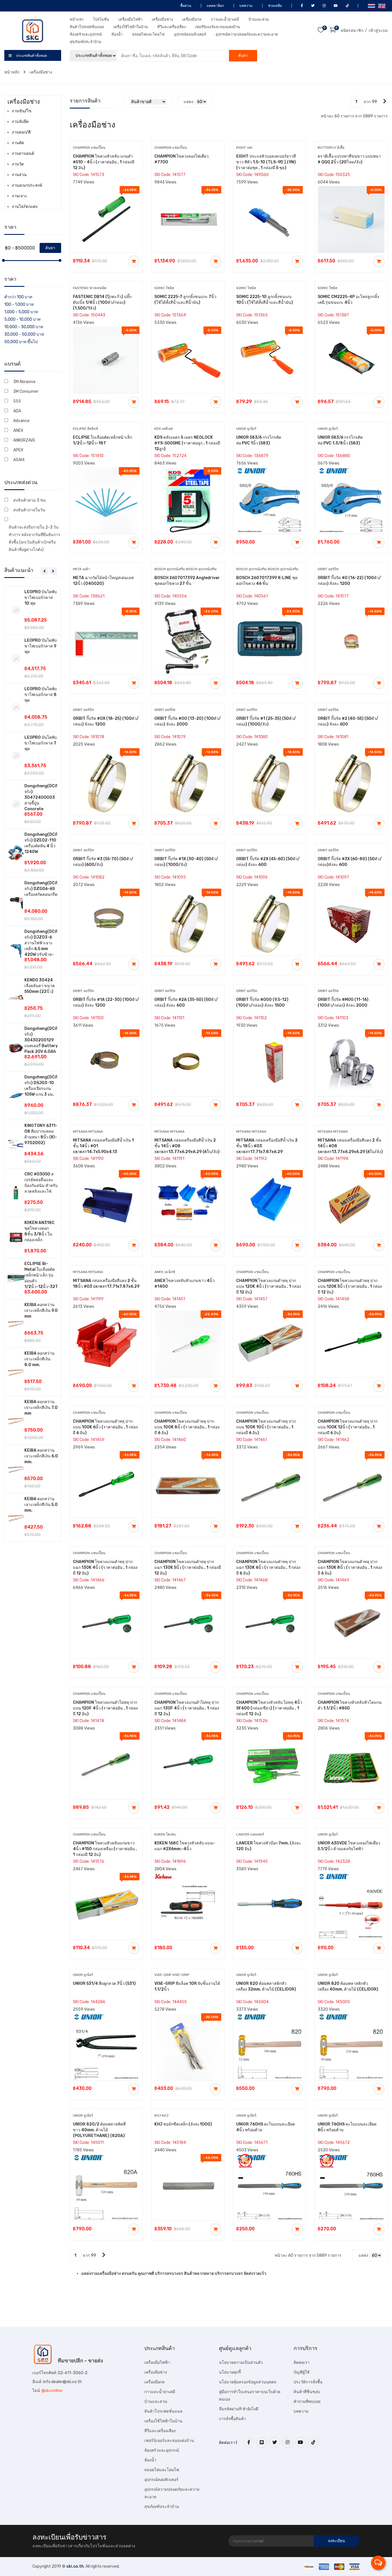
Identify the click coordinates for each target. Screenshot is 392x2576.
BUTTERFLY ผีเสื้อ (331, 148)
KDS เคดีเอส (164, 429)
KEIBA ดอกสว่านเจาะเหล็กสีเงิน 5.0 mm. (41, 1505)
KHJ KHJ (161, 2115)
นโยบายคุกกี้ (230, 2372)
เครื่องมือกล (192, 19)
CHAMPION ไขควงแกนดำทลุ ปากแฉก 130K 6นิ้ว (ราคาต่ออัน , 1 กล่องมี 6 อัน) (268, 1568)
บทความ (246, 6)
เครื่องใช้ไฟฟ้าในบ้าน (131, 27)
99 (374, 102)
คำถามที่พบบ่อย (307, 2402)
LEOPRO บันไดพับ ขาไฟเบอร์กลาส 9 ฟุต (41, 646)
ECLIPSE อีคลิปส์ (85, 429)
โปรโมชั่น (101, 19)
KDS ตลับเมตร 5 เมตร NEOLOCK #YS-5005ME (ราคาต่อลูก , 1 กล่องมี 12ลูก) (187, 443)
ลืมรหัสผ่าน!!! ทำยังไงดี (239, 2409)
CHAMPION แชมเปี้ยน (89, 148)
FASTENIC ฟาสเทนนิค (90, 288)
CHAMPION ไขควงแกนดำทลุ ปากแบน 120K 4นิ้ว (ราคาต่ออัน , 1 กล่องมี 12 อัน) (269, 1286)
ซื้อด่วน (185, 6)
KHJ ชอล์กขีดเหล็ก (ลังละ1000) (183, 2124)
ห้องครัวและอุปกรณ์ (86, 34)
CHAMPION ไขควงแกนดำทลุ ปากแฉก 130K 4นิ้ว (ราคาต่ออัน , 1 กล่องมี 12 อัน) (105, 1568)
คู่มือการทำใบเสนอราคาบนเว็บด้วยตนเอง (250, 2396)
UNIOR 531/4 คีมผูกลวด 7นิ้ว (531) (104, 1984)
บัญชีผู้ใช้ (302, 2372)
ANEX (18, 431)
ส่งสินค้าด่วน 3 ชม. (30, 500)
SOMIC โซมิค (164, 288)
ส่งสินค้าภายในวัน (29, 510)
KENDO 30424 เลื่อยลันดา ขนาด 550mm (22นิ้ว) (40, 986)
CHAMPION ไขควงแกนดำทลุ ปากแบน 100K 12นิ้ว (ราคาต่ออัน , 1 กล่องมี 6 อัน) (348, 1427)
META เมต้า (81, 569)
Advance (21, 421)
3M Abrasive (24, 382)
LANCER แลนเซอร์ (250, 1834)
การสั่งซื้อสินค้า (232, 2419)
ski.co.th (75, 2566)
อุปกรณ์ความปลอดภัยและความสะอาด (247, 34)
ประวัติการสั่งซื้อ (308, 2382)
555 (17, 401)
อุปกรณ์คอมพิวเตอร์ (190, 34)
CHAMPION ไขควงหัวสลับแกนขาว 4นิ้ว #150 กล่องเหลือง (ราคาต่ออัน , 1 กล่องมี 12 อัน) (105, 1849)
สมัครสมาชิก (352, 31)
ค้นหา (243, 56)
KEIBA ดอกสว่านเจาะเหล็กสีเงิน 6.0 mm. (41, 1456)
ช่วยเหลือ (274, 6)
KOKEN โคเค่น (165, 1834)
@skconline (52, 2391)
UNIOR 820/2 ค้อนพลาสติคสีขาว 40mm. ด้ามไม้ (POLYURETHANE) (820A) (99, 2130)
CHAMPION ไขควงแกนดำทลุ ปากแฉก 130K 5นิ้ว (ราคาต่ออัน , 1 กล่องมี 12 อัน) (188, 1568)
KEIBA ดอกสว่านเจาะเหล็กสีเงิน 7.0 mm (41, 1408)
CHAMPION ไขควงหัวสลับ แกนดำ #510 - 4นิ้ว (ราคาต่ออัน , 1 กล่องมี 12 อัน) (104, 162)
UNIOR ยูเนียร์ (246, 429)
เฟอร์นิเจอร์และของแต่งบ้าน (218, 27)
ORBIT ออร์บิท (328, 569)
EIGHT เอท (244, 148)
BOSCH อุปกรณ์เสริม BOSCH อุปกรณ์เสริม (186, 569)
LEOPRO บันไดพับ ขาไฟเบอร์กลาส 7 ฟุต (41, 743)
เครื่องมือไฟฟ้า (130, 19)
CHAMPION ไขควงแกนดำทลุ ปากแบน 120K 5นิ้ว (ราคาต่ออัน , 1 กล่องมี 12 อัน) (350, 1286)
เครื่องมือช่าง (162, 19)
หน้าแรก (77, 19)
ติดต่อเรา (302, 2363)
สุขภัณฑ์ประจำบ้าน (86, 42)
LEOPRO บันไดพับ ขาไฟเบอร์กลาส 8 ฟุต (41, 695)
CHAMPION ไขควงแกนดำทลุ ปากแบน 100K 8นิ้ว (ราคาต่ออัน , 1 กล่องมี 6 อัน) (187, 1427)
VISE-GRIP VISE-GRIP (172, 1975)
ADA (17, 411)
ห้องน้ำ (117, 34)
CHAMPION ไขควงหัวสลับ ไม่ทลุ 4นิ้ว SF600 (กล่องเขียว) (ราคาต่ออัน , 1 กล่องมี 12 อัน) (269, 1708)
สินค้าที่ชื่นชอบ (307, 2392)
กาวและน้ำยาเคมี (225, 19)
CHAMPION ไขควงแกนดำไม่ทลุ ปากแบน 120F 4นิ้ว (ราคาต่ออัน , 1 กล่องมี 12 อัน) (105, 1708)
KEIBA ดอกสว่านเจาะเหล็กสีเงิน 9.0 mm (41, 1311)
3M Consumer (26, 391)
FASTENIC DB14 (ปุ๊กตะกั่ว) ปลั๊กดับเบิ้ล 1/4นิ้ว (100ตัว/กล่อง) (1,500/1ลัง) (102, 302)
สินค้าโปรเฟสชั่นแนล (87, 27)
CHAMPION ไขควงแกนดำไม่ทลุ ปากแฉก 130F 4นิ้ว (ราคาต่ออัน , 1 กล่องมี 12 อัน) (187, 1708)
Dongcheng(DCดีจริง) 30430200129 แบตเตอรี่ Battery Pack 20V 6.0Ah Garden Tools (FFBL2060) (41, 1046)
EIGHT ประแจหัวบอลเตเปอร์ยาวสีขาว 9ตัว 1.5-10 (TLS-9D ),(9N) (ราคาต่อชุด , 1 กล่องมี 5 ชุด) (266, 162)
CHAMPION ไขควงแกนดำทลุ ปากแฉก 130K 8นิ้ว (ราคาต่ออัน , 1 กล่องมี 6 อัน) (350, 1568)
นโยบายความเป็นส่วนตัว (241, 2363)
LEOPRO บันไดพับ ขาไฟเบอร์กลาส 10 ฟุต (41, 598)
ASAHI (19, 460)
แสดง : (189, 102)
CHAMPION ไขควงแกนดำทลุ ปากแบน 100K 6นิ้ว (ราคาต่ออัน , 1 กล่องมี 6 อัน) (105, 1427)
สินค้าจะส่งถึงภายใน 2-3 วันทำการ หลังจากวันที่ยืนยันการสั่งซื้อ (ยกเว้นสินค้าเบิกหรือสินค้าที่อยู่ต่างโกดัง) (34, 538)
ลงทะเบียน (336, 2541)
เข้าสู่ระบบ (378, 31)
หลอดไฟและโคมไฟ (148, 34)
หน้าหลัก (12, 72)
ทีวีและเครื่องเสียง (171, 27)
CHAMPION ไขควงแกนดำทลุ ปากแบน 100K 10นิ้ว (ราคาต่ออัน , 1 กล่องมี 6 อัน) (266, 1427)
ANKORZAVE (24, 440)
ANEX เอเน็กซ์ (165, 1272)
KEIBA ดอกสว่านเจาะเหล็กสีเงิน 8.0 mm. (39, 1359)
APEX (18, 450)
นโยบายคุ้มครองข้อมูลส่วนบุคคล (248, 2382)
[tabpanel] (33, 1064)
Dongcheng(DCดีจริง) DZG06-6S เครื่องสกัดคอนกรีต (41, 889)
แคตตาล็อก (215, 6)
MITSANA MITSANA (88, 1132)
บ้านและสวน (259, 19)
